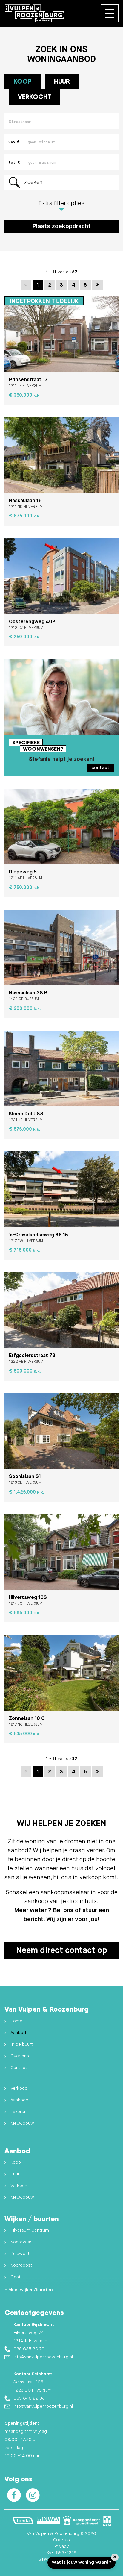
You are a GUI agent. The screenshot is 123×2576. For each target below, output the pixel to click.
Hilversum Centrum (30, 2230)
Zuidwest (20, 2254)
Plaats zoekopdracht (61, 227)
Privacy (61, 2547)
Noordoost (21, 2265)
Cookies (61, 2540)
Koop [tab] (23, 81)
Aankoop (19, 2100)
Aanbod (18, 2033)
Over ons (20, 2056)
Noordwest (22, 2242)
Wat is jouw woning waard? (82, 2562)
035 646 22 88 (29, 2398)
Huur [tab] (62, 81)
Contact (19, 2068)
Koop (16, 2162)
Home (16, 2021)
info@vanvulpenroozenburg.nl (43, 2357)
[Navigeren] (110, 13)
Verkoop (19, 2088)
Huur (15, 2174)
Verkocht (35, 96)
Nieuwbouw (22, 2123)
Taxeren (19, 2112)
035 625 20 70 (29, 2349)
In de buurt (22, 2044)
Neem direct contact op (62, 1950)
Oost (16, 2277)
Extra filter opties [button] (61, 203)
